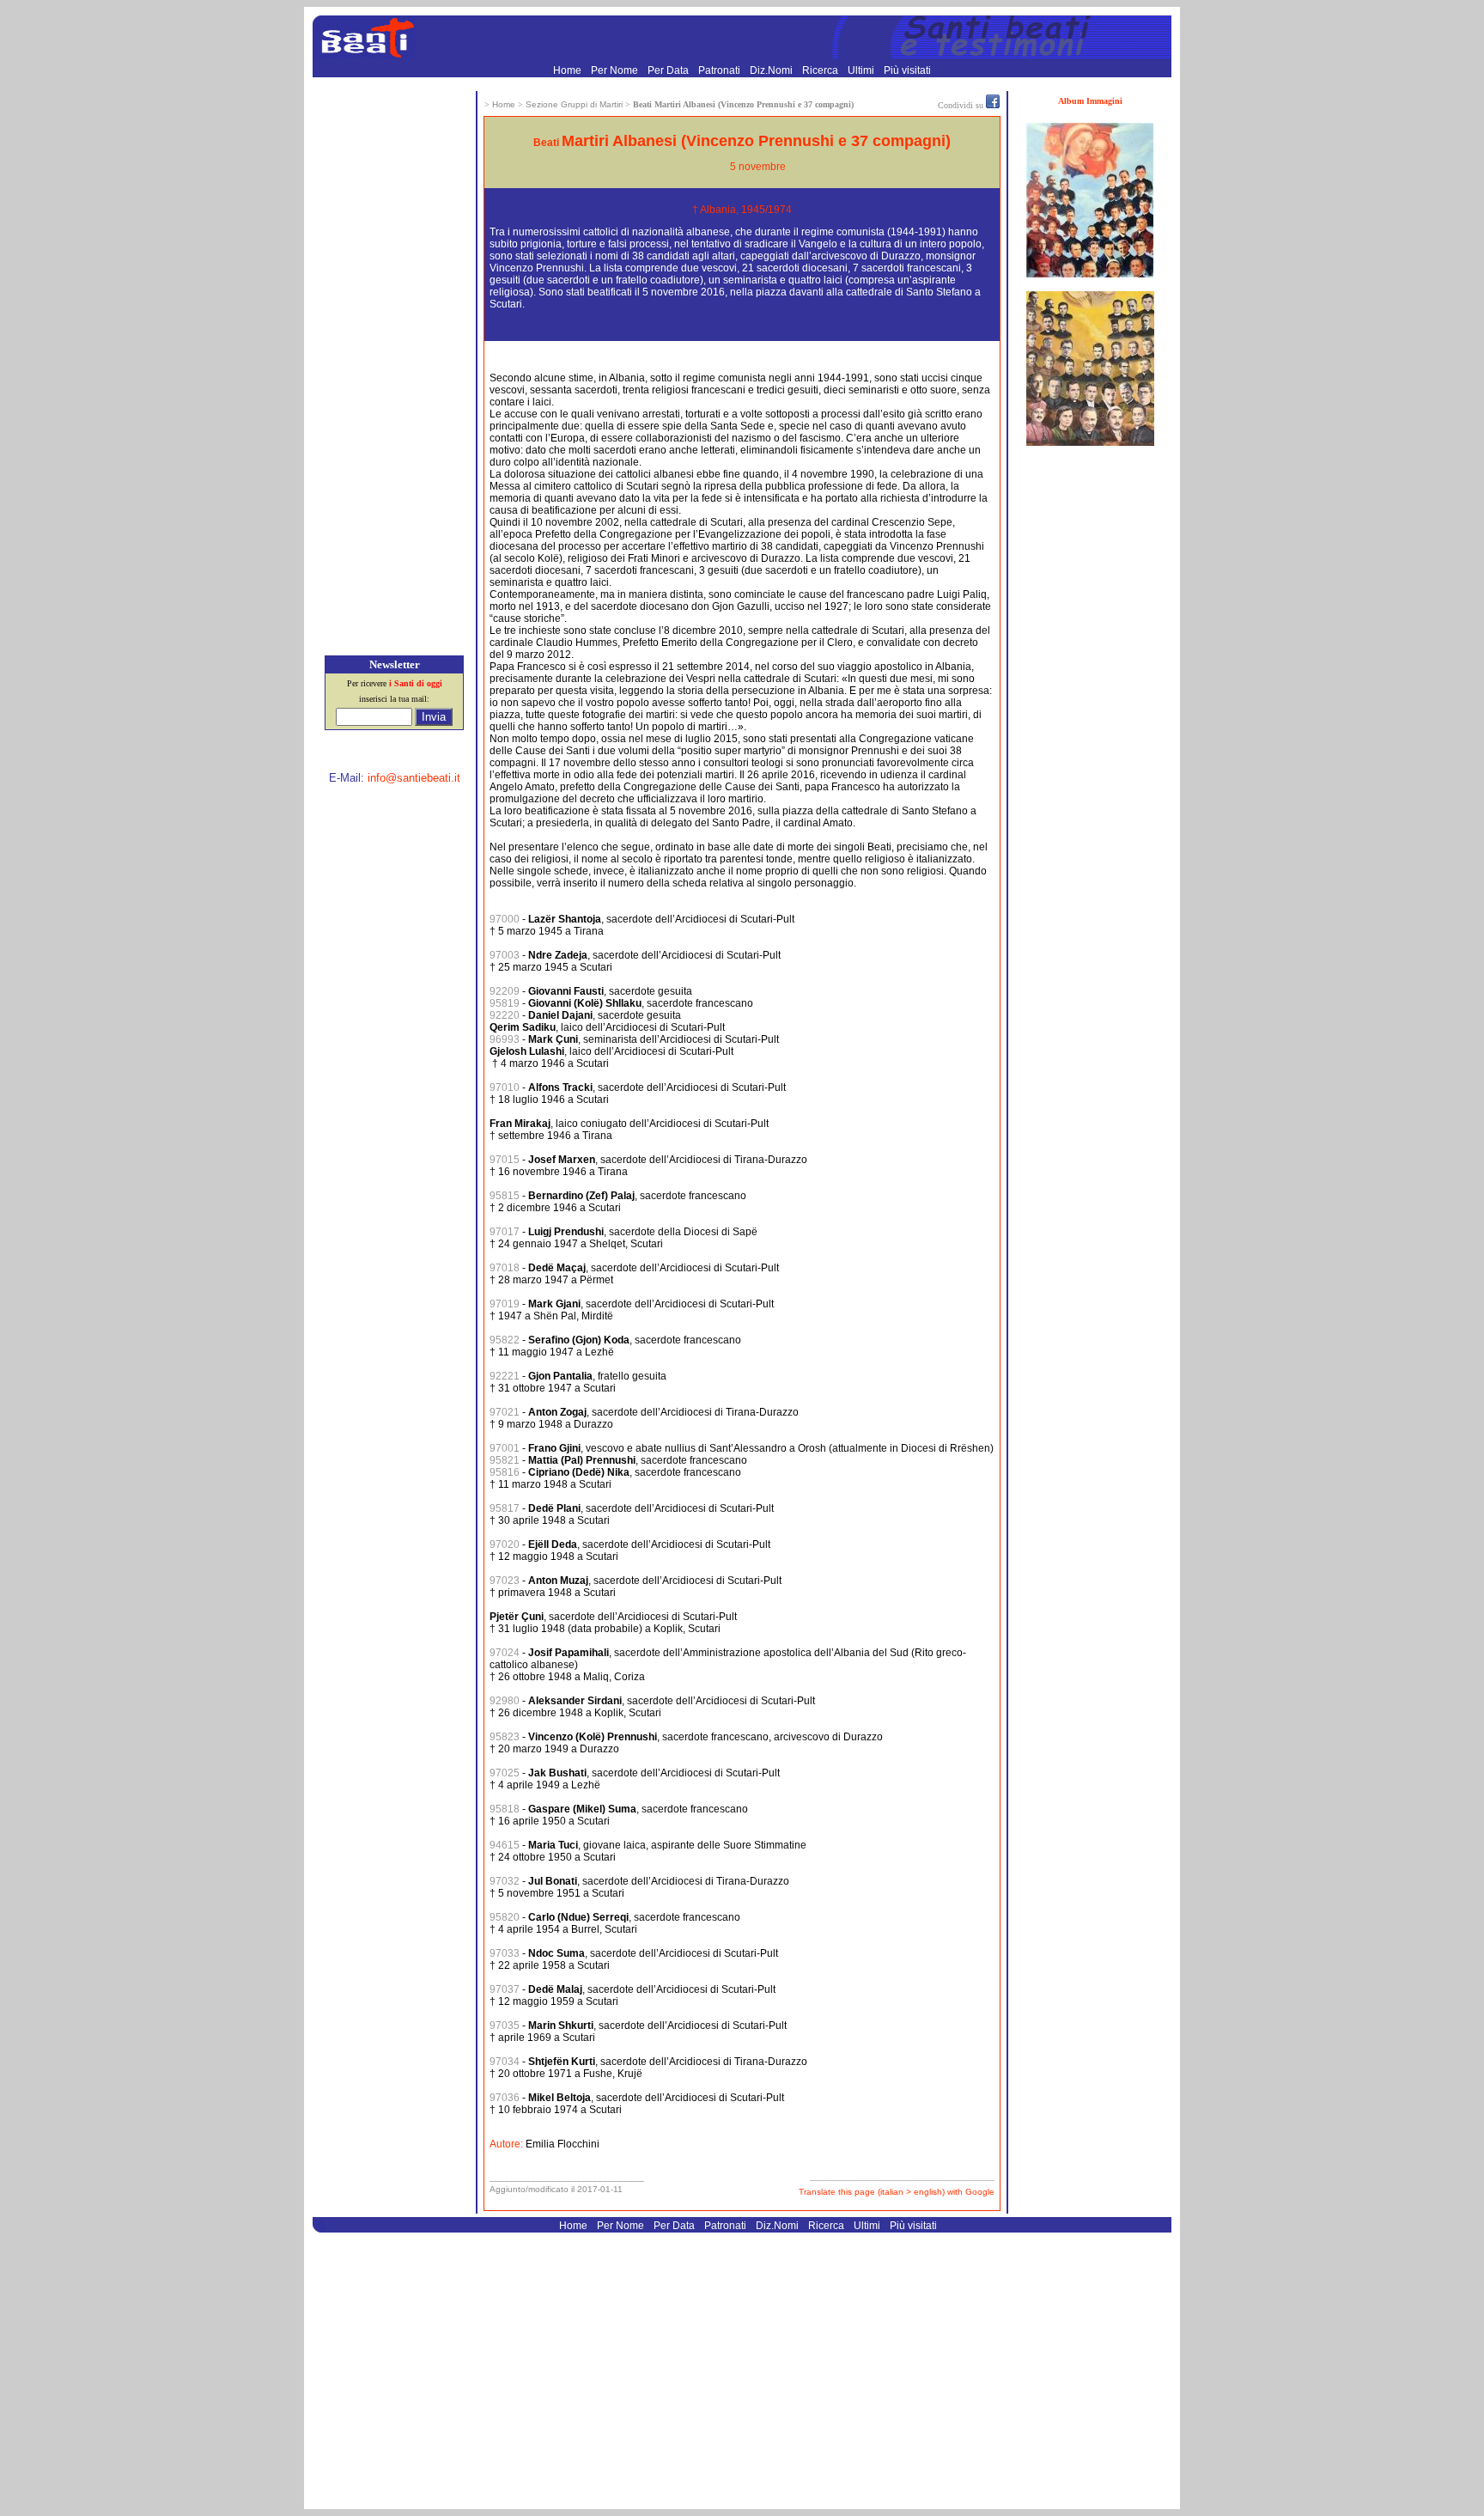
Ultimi (862, 70)
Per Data (669, 70)
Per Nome (616, 70)
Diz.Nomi (772, 70)
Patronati (721, 70)
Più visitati (907, 70)
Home (569, 70)
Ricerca (821, 70)
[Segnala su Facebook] (993, 105)
